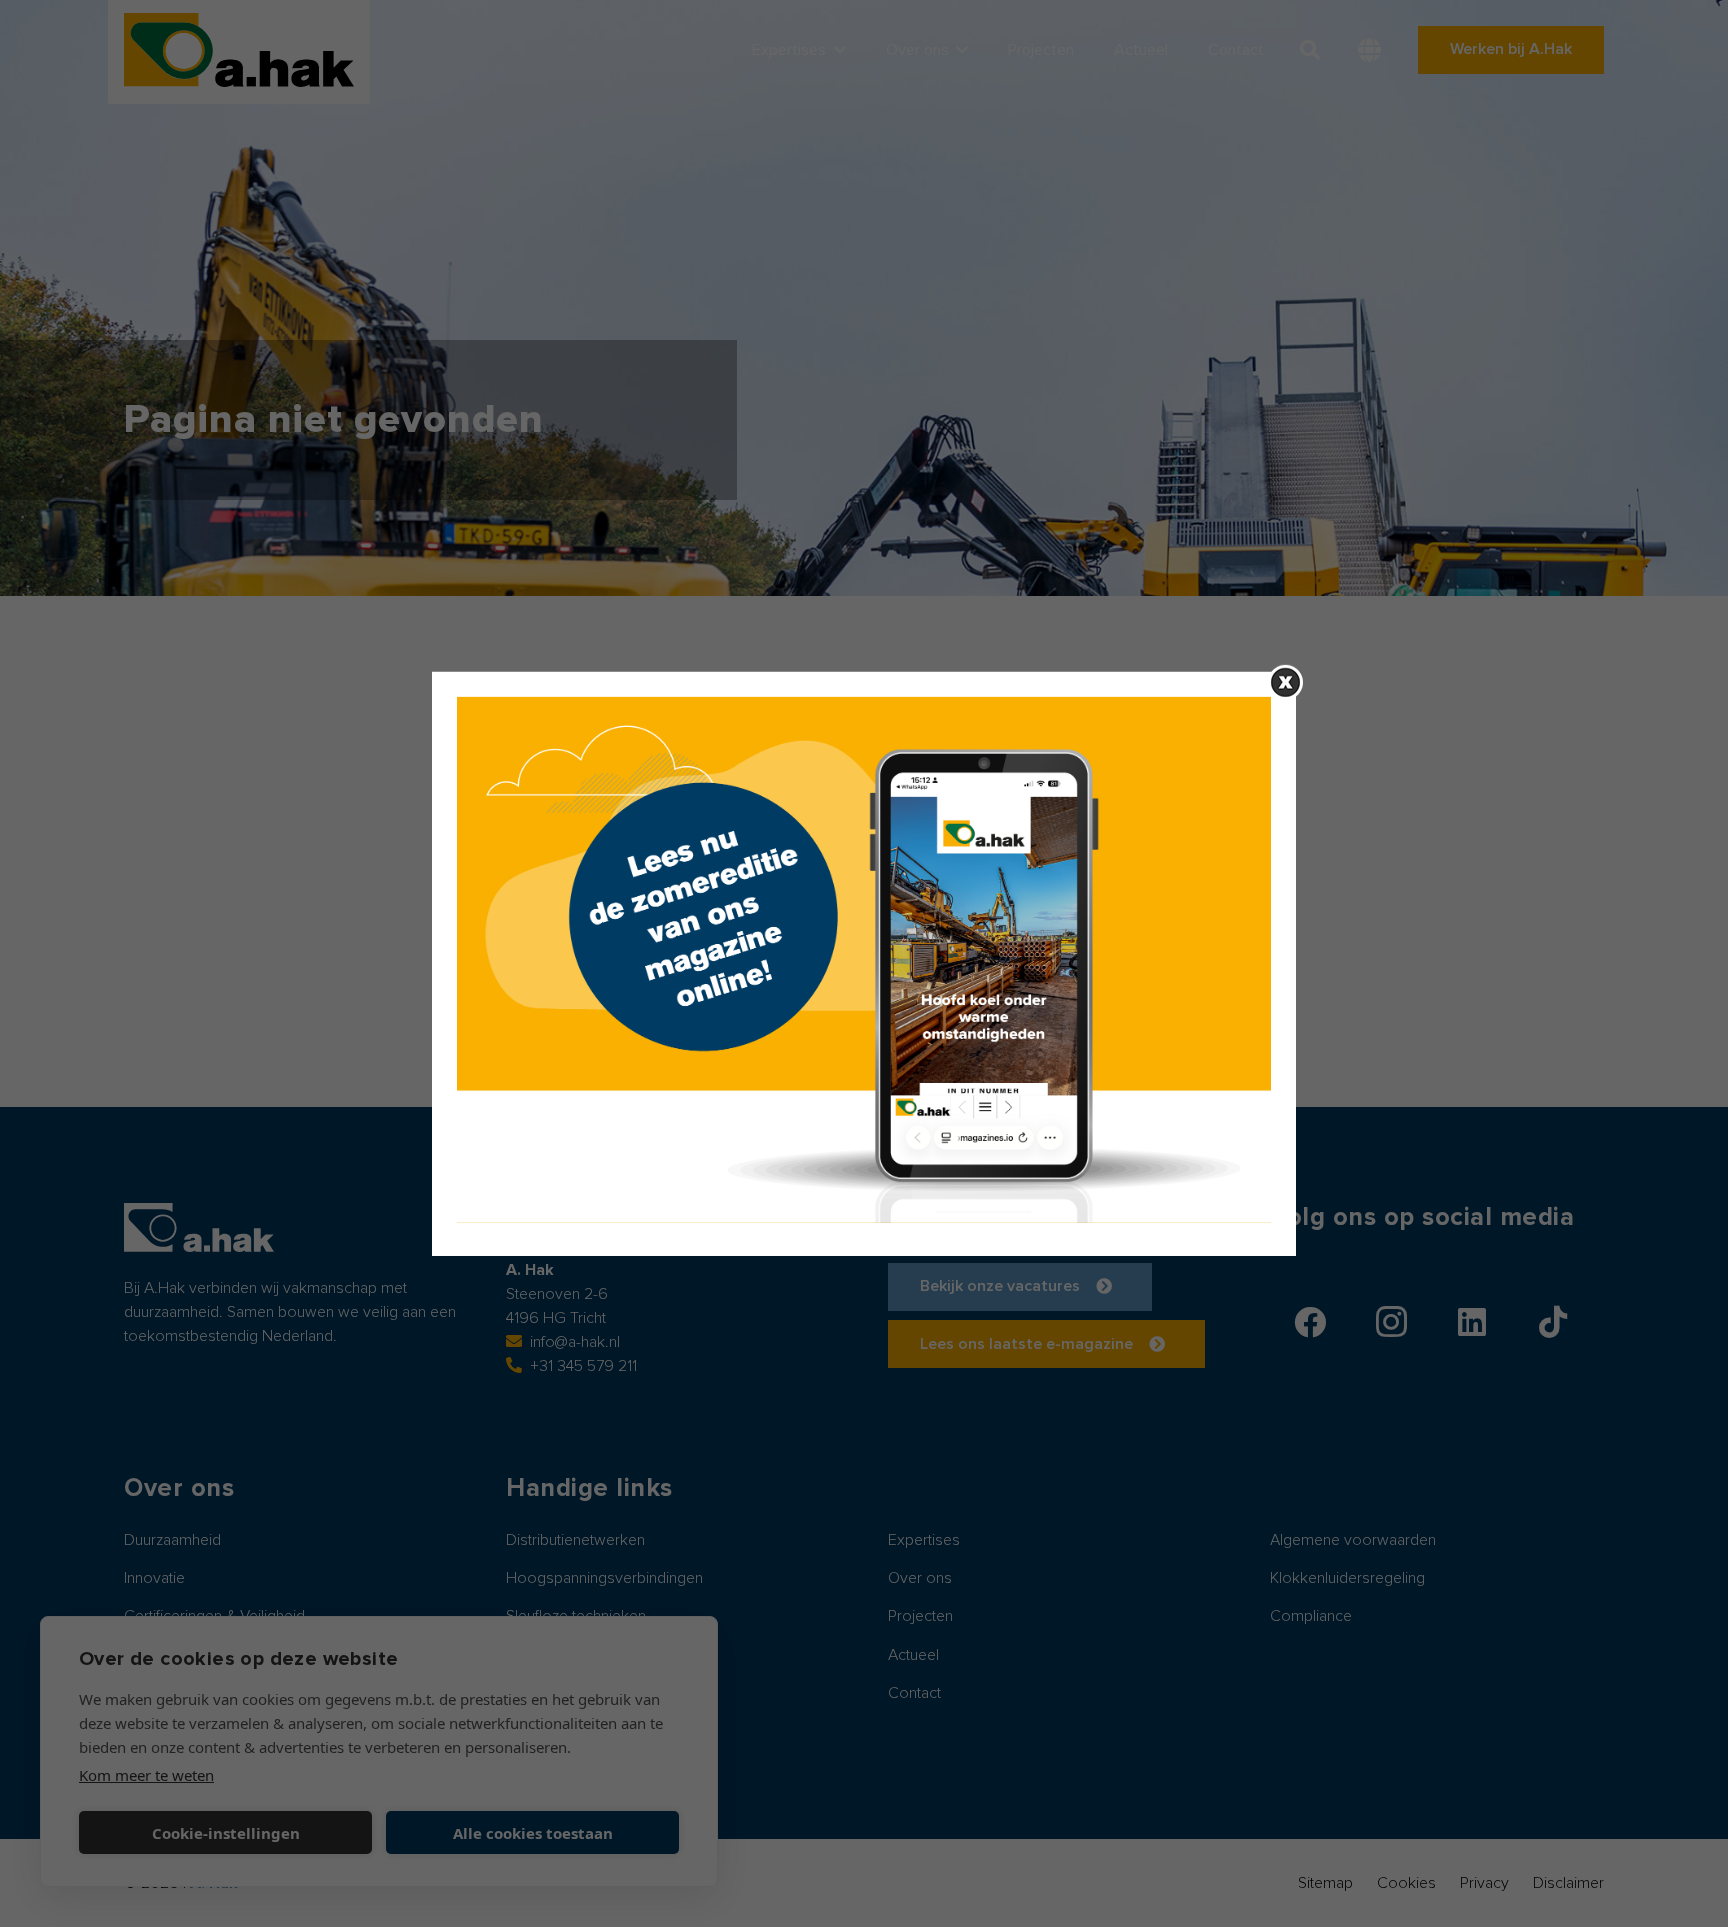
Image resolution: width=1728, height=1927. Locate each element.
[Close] (1285, 681)
